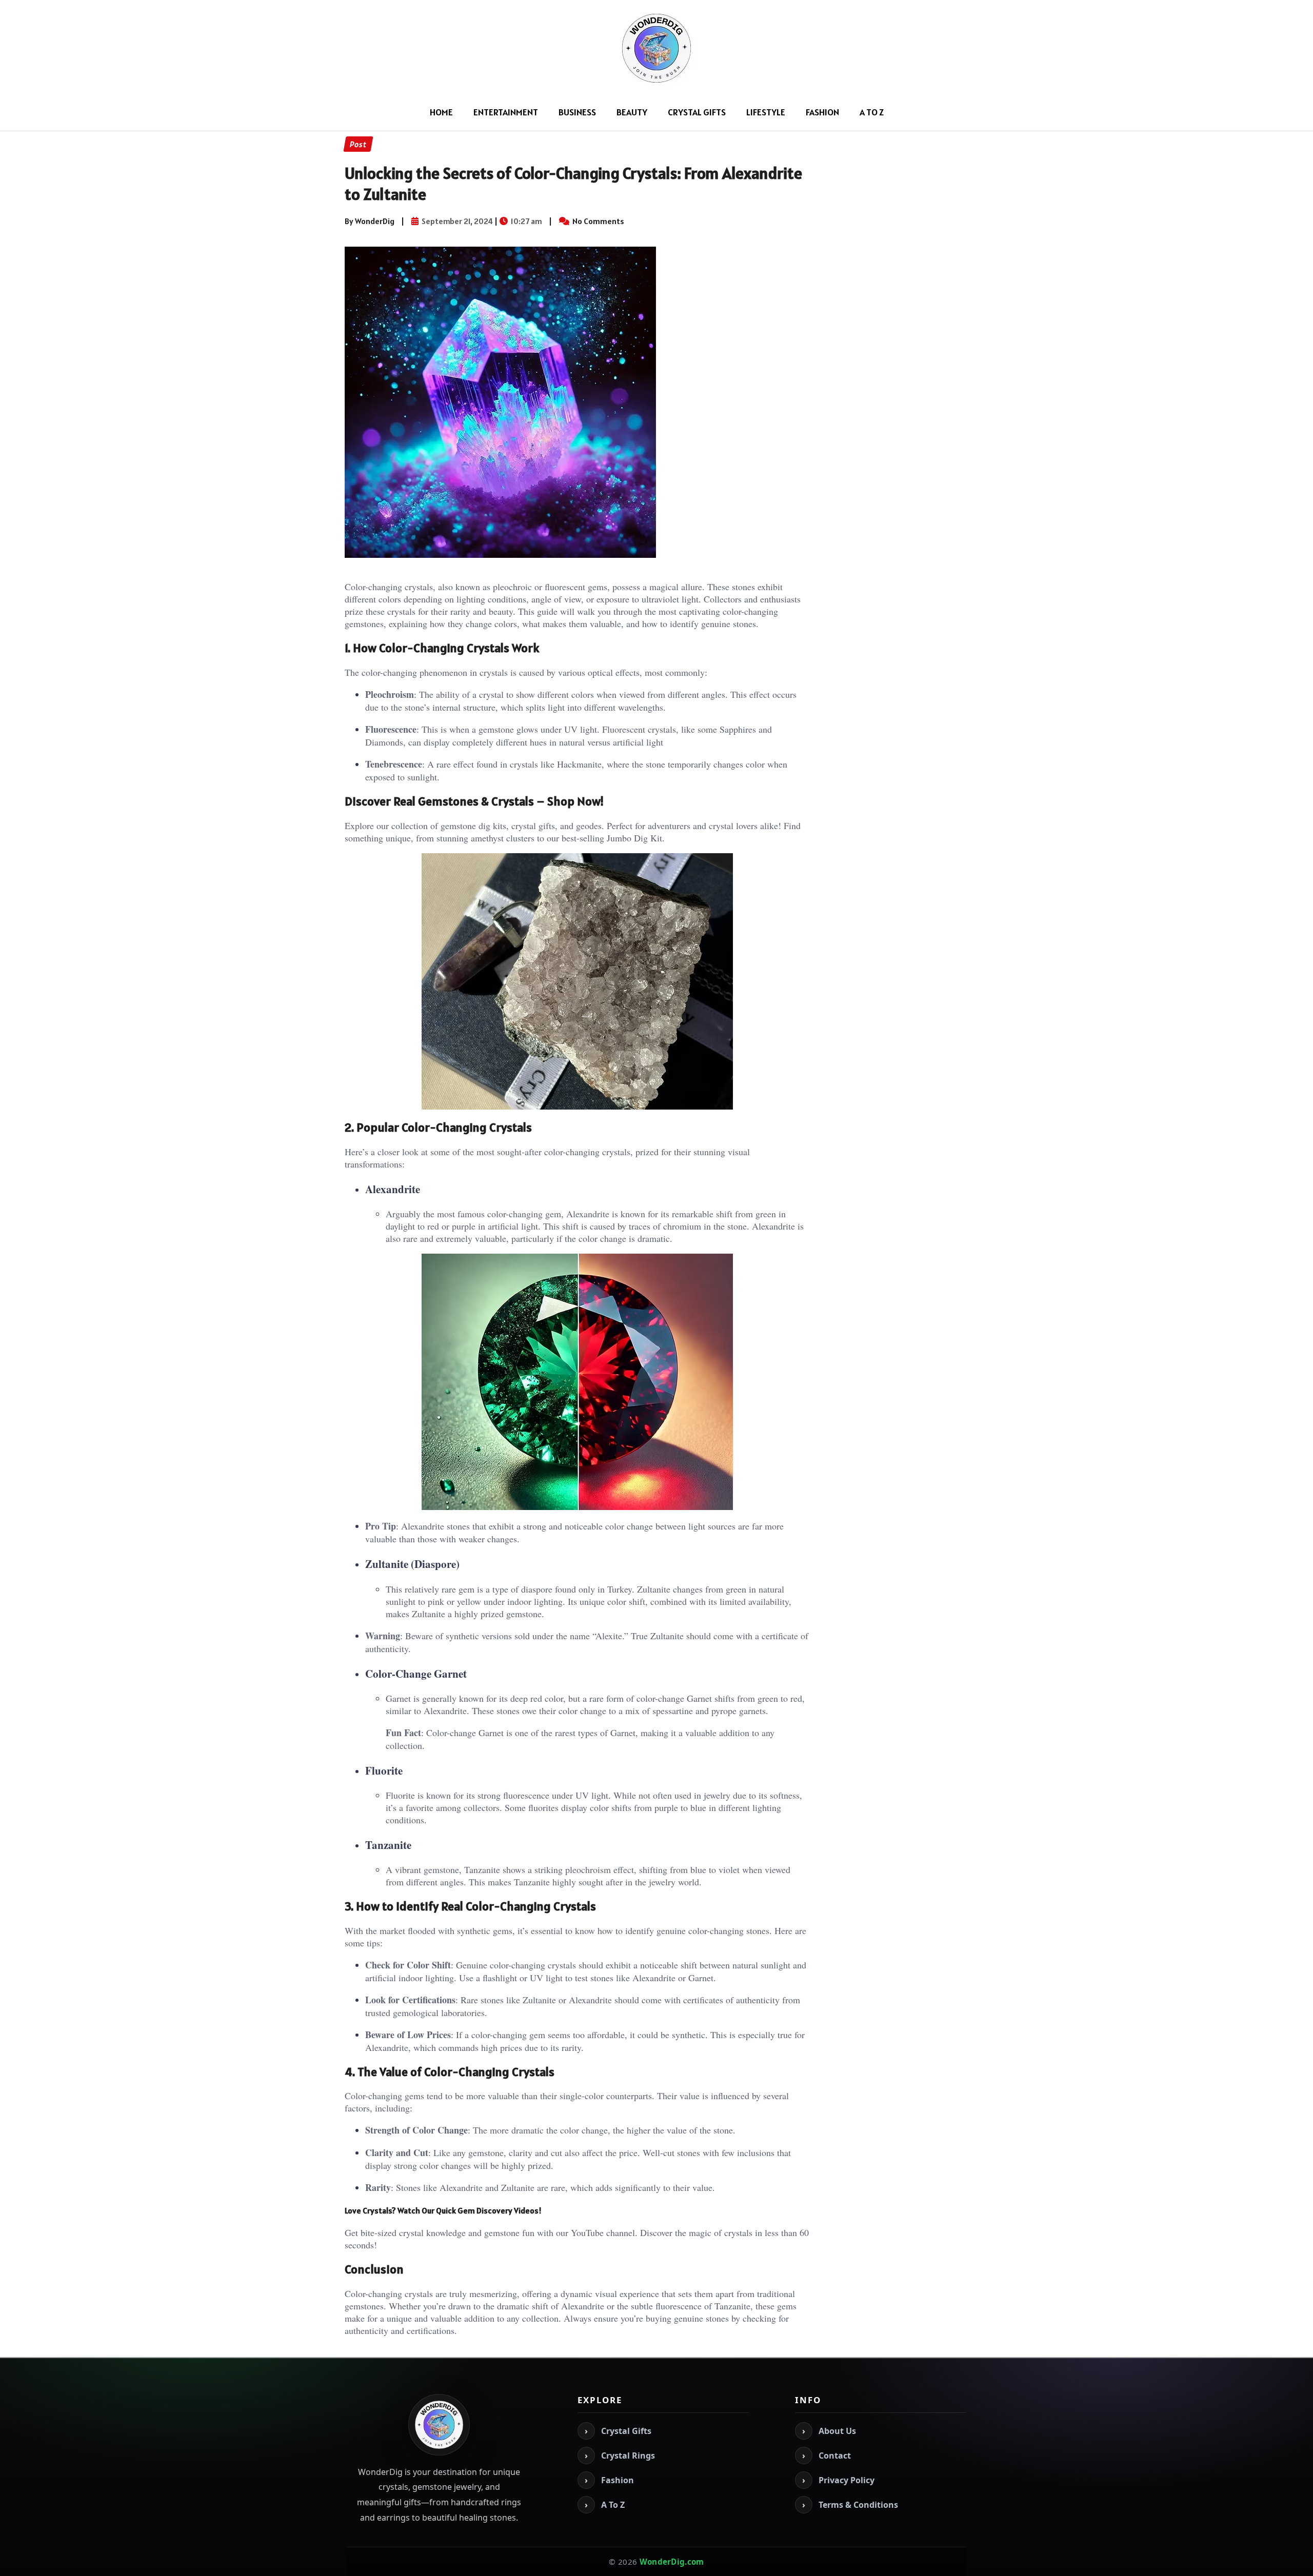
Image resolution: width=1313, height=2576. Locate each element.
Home (441, 112)
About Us (829, 2431)
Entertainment (506, 112)
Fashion (822, 112)
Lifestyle (766, 112)
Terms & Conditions (850, 2505)
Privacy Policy (838, 2480)
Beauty (632, 112)
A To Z (872, 112)
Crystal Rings (620, 2456)
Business (577, 112)
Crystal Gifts (697, 112)
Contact (827, 2456)
